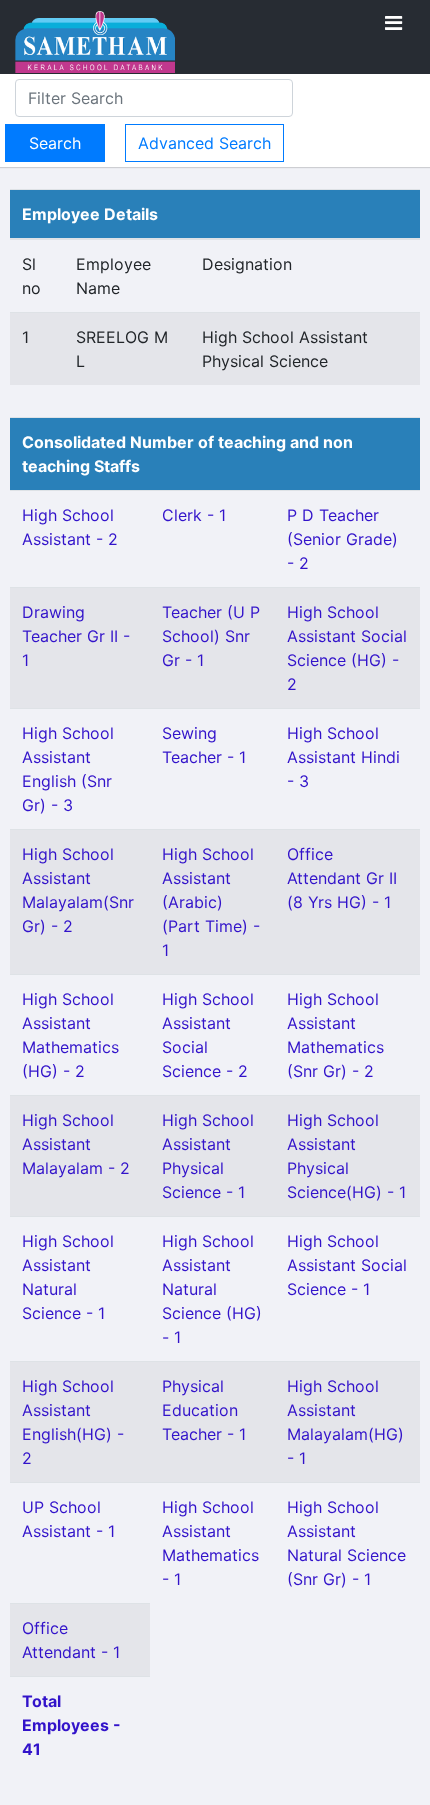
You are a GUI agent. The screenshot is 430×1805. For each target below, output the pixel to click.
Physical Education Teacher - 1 (204, 1410)
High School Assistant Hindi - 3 (343, 757)
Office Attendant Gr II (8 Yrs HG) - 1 (342, 878)
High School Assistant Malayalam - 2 (76, 1144)
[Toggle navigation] (393, 23)
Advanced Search (204, 143)
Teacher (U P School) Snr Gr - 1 (211, 636)
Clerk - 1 (194, 515)
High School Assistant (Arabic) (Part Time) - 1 (211, 902)
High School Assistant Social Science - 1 (347, 1265)
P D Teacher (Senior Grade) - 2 (342, 539)
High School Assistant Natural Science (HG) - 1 (212, 1289)
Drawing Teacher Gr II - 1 (76, 636)
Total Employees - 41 (71, 1725)
